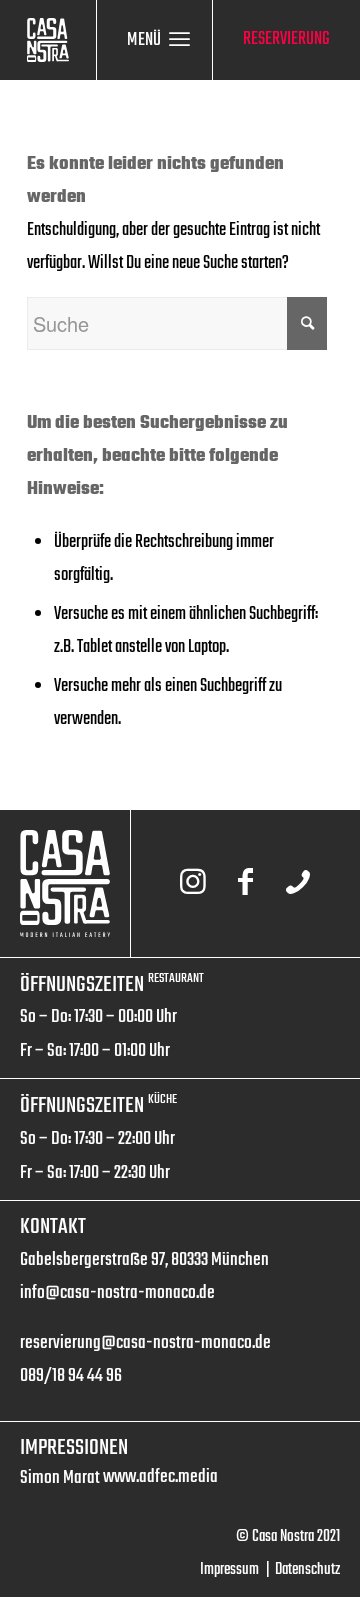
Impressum (229, 1570)
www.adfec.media (160, 1477)
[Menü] (179, 40)
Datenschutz (307, 1570)
